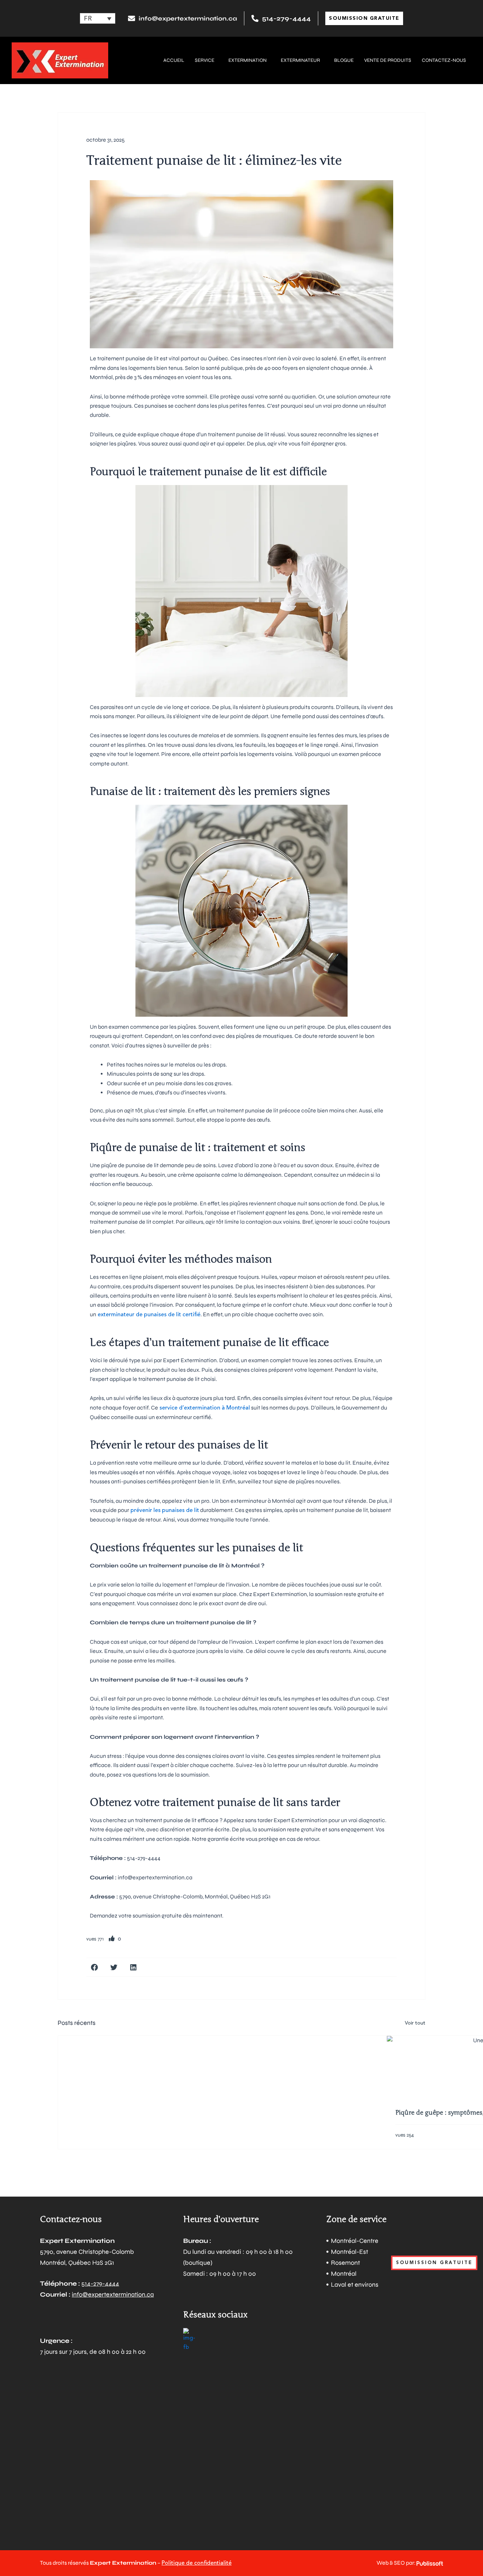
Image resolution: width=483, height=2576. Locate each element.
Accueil (174, 60)
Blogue (344, 60)
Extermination (248, 60)
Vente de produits (388, 60)
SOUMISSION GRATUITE (434, 2263)
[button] (94, 1967)
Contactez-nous (444, 60)
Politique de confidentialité (197, 2563)
